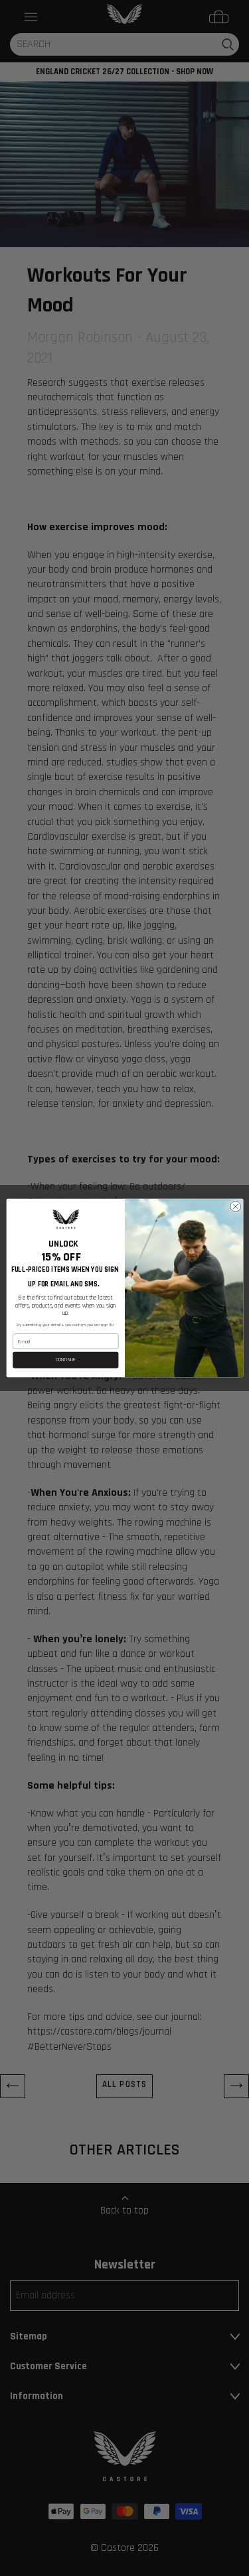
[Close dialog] (235, 1206)
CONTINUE (65, 1360)
